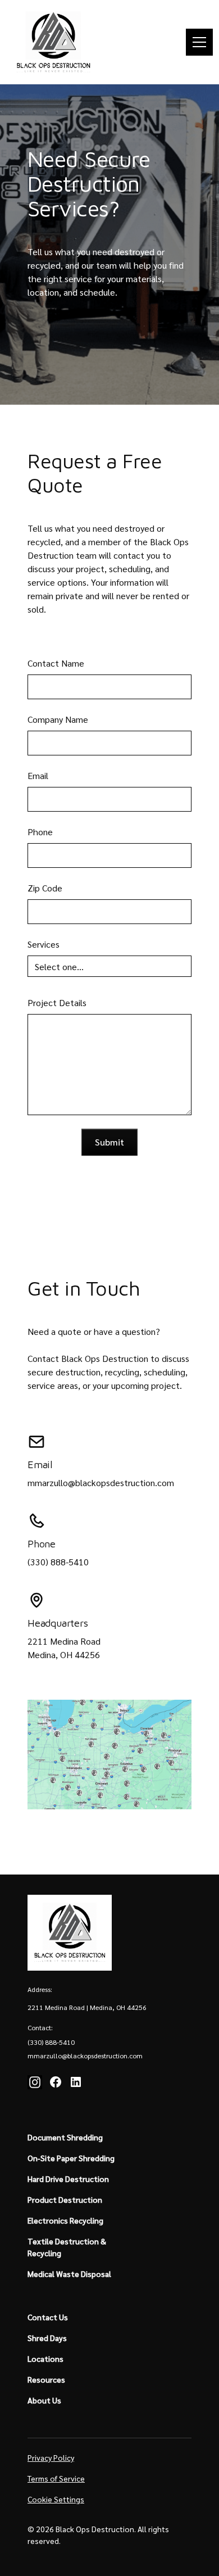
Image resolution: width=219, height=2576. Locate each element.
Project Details (57, 1002)
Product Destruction (65, 2199)
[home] (53, 42)
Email (38, 775)
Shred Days (47, 2338)
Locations (45, 2358)
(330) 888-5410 (58, 1562)
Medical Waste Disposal (69, 2274)
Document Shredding (65, 2137)
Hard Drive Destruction (68, 2179)
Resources (46, 2379)
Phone (40, 832)
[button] (197, 42)
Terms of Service (56, 2478)
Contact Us (48, 2317)
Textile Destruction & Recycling (67, 2247)
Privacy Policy (51, 2457)
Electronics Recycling (65, 2220)
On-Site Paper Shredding (71, 2158)
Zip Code (45, 888)
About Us (44, 2400)
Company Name (58, 719)
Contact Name (56, 663)
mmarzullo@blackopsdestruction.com (101, 1482)
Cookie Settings (56, 2499)
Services (44, 944)
